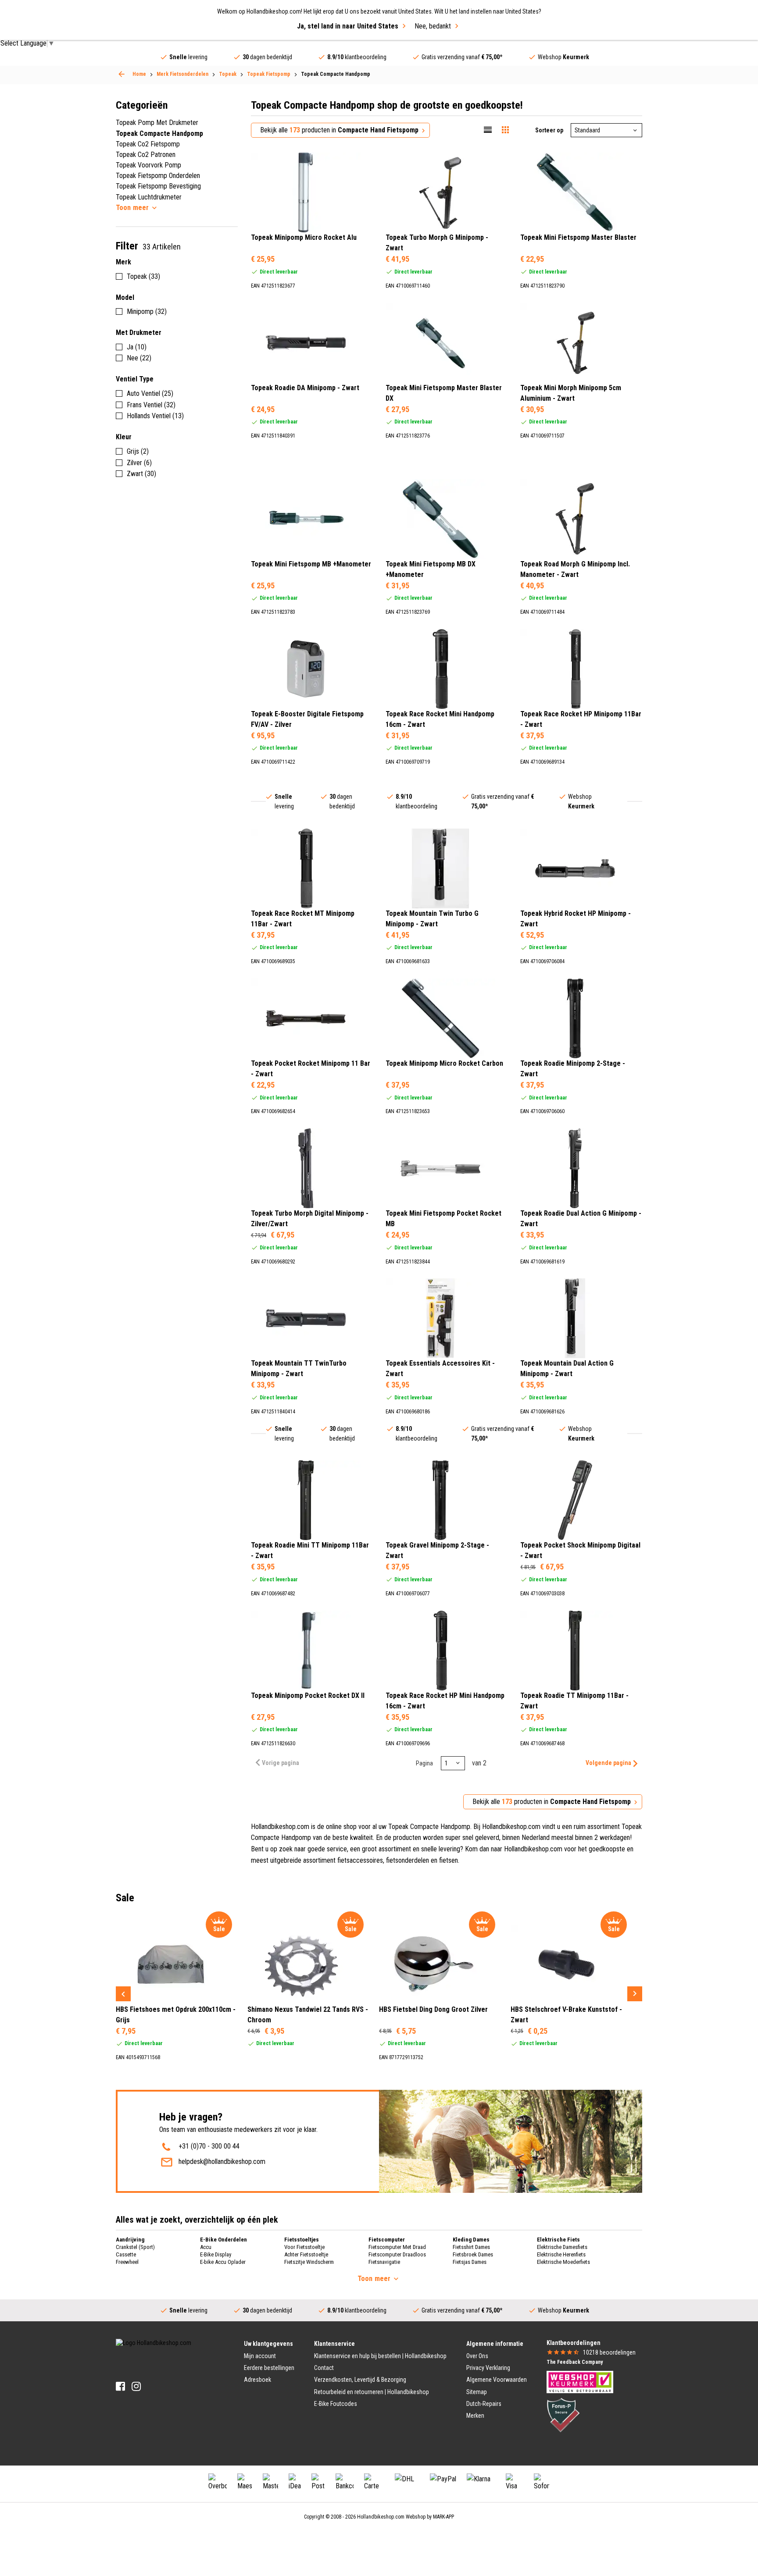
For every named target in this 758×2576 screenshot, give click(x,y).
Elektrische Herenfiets (561, 2254)
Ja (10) (137, 347)
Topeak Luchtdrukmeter (149, 197)
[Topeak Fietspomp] (122, 74)
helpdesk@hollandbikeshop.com (222, 2161)
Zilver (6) (139, 463)
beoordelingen (609, 2352)
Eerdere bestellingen (269, 2368)
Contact (324, 2368)
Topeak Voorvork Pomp (148, 165)
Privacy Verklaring (488, 2368)
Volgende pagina (608, 1763)
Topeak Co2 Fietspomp (148, 144)
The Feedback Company (575, 2362)
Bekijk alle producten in (339, 130)
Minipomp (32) (147, 311)
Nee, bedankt (433, 26)
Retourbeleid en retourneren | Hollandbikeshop (372, 2392)
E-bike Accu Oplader (223, 2262)
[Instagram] (136, 2386)
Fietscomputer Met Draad (397, 2247)
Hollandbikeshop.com (381, 2517)
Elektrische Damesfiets (562, 2247)
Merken (475, 2416)
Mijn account (260, 2356)
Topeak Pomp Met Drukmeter (157, 123)
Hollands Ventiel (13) (155, 416)
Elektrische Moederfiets (563, 2262)
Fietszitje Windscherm (309, 2262)
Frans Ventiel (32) (151, 405)
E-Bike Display (216, 2254)
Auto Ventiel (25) (150, 393)
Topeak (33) (143, 276)
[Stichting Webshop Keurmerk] (580, 2381)
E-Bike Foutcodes (336, 2404)
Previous (123, 1994)
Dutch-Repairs (484, 2404)
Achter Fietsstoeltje (306, 2254)
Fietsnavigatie (384, 2262)
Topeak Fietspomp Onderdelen (158, 176)
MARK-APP (443, 2517)
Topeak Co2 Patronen (146, 155)
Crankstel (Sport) (135, 2247)
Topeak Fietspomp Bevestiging (158, 186)
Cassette (126, 2254)
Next (635, 1994)
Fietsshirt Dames (471, 2247)
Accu (206, 2247)
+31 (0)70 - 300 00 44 (209, 2146)
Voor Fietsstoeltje (304, 2247)
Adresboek (257, 2380)
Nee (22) (139, 358)
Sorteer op (549, 130)
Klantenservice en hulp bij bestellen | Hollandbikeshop (380, 2356)
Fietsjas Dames (470, 2262)
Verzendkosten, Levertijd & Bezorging (360, 2380)
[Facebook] (120, 2386)
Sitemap (477, 2392)
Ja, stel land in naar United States (348, 26)
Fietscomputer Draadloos (397, 2254)
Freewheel (127, 2262)
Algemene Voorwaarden (497, 2380)
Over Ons (477, 2356)
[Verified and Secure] (563, 2414)
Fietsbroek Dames (473, 2254)
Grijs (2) (138, 451)
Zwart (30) (141, 474)
